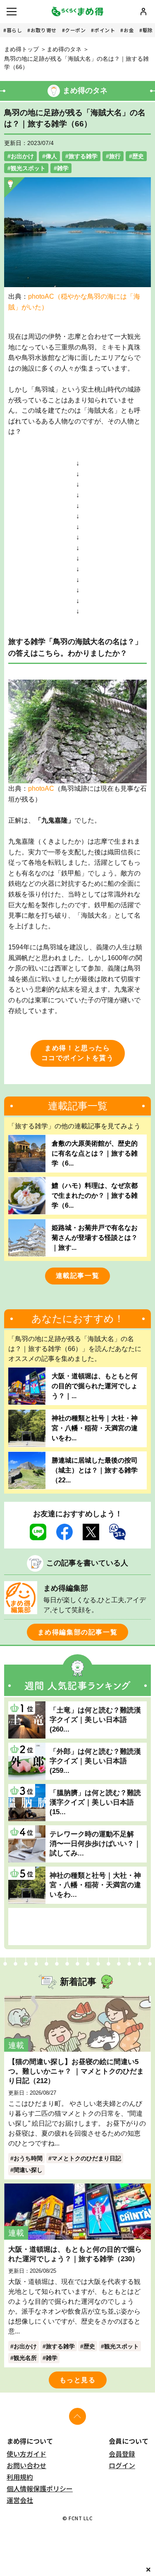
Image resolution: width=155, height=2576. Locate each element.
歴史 (138, 156)
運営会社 (20, 2500)
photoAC (41, 788)
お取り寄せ (44, 30)
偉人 (51, 156)
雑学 (63, 168)
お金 (129, 30)
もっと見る (78, 2380)
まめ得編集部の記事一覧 (78, 1632)
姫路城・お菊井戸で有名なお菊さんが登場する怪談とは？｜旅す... (95, 1238)
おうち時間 (28, 2158)
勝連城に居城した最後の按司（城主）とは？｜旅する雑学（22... (95, 1470)
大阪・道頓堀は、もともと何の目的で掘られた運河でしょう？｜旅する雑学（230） (75, 2254)
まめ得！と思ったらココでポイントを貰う (78, 1053)
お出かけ (22, 156)
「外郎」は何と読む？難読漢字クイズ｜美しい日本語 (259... (95, 1761)
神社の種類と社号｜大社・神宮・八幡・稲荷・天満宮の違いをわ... (95, 1428)
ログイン (122, 2465)
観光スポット (28, 168)
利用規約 (20, 2477)
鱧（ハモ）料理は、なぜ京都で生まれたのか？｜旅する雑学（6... (95, 1195)
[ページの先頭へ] (77, 2416)
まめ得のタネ (64, 49)
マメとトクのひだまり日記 (86, 2158)
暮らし (14, 30)
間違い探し (28, 2170)
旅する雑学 (83, 156)
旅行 (115, 156)
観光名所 (25, 2358)
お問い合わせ (26, 2465)
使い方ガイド (26, 2454)
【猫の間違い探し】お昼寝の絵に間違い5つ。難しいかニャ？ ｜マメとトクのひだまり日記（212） (76, 2071)
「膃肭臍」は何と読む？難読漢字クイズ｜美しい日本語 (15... (95, 1802)
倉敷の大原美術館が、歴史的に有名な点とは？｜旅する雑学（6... (95, 1153)
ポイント (105, 30)
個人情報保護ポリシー (40, 2488)
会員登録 (122, 2454)
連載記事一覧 (78, 1276)
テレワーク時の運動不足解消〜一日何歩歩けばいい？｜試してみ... (95, 1843)
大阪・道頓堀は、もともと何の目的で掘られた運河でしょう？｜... (95, 1386)
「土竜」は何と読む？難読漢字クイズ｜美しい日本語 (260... (95, 1720)
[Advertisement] (77, 1927)
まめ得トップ (21, 49)
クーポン (75, 30)
